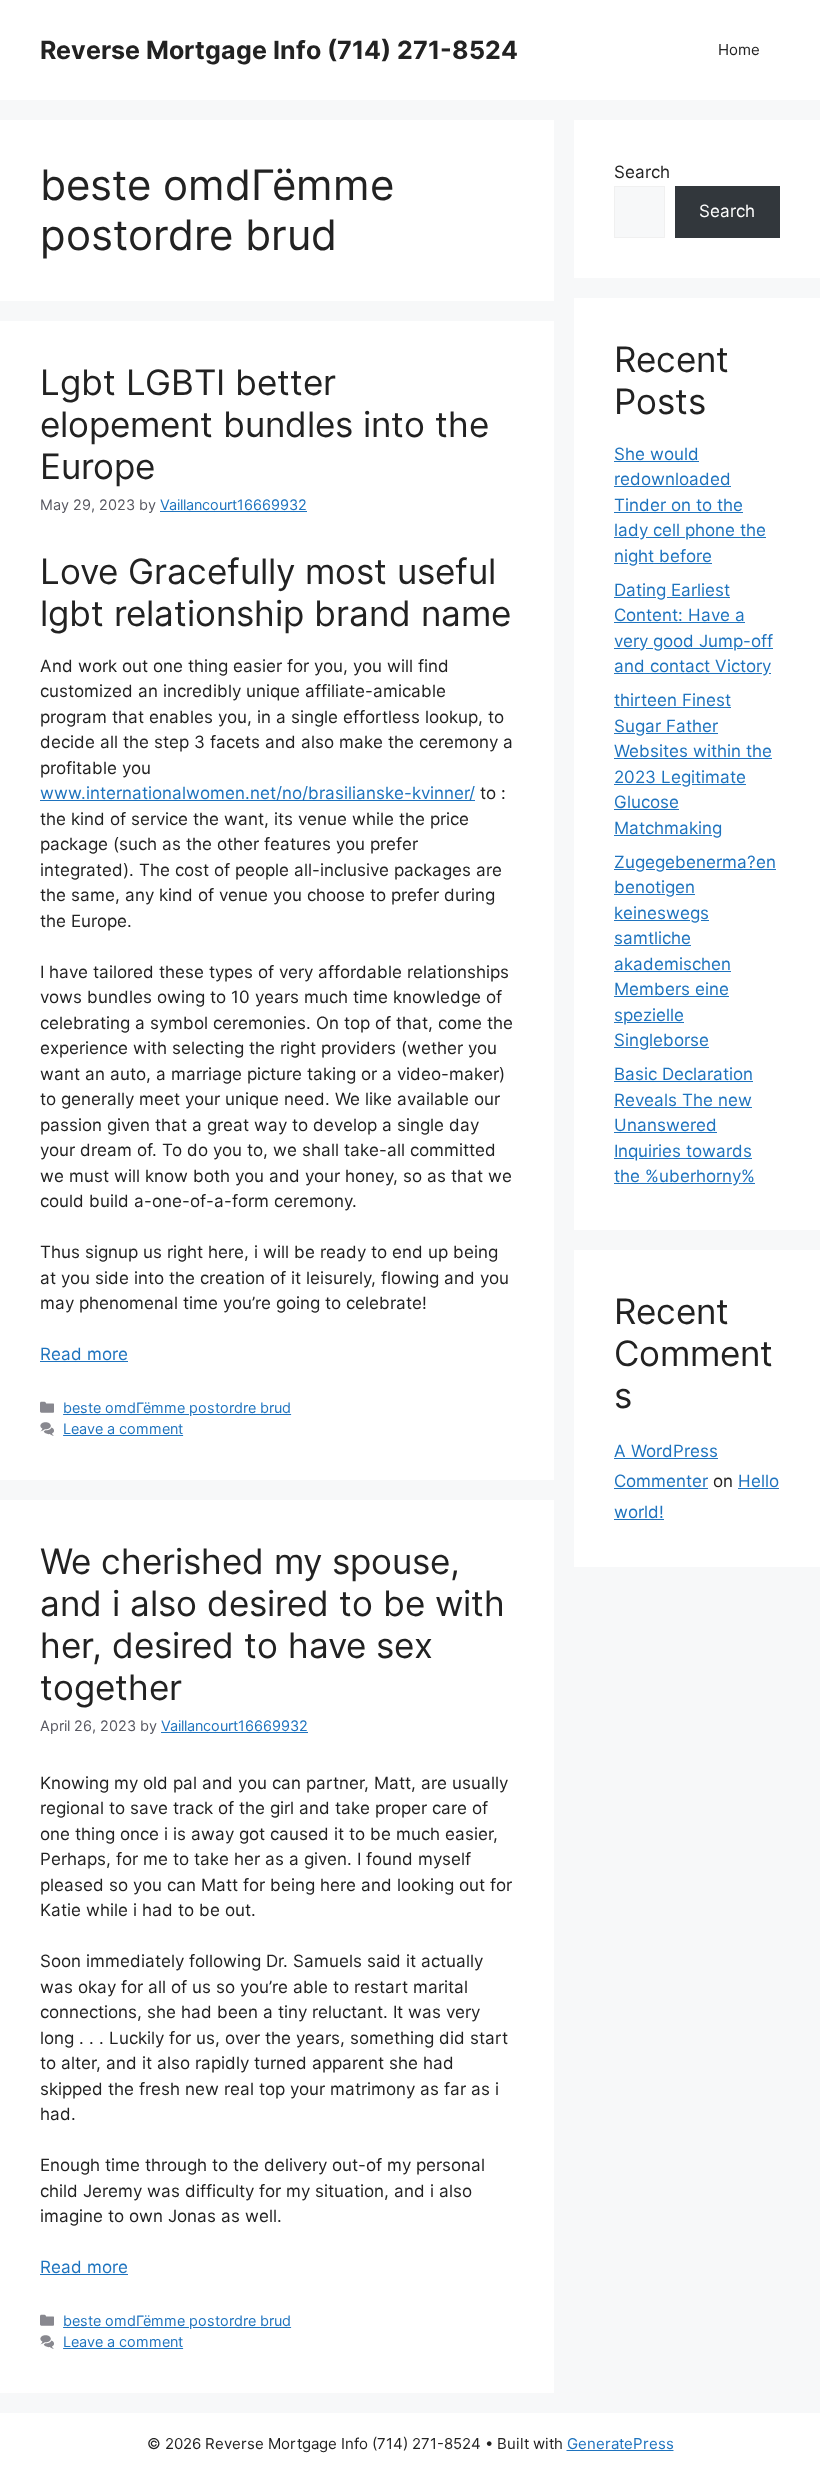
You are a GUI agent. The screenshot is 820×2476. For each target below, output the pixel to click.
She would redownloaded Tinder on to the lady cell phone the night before (690, 505)
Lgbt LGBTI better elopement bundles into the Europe (264, 424)
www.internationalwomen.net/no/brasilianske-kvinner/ (257, 793)
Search (642, 172)
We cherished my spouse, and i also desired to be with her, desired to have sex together (272, 1624)
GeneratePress (620, 2443)
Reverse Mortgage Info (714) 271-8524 (279, 50)
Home (739, 49)
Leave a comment (123, 1428)
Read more (84, 1354)
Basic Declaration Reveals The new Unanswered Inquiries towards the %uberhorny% (684, 1125)
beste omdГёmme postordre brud (177, 1407)
